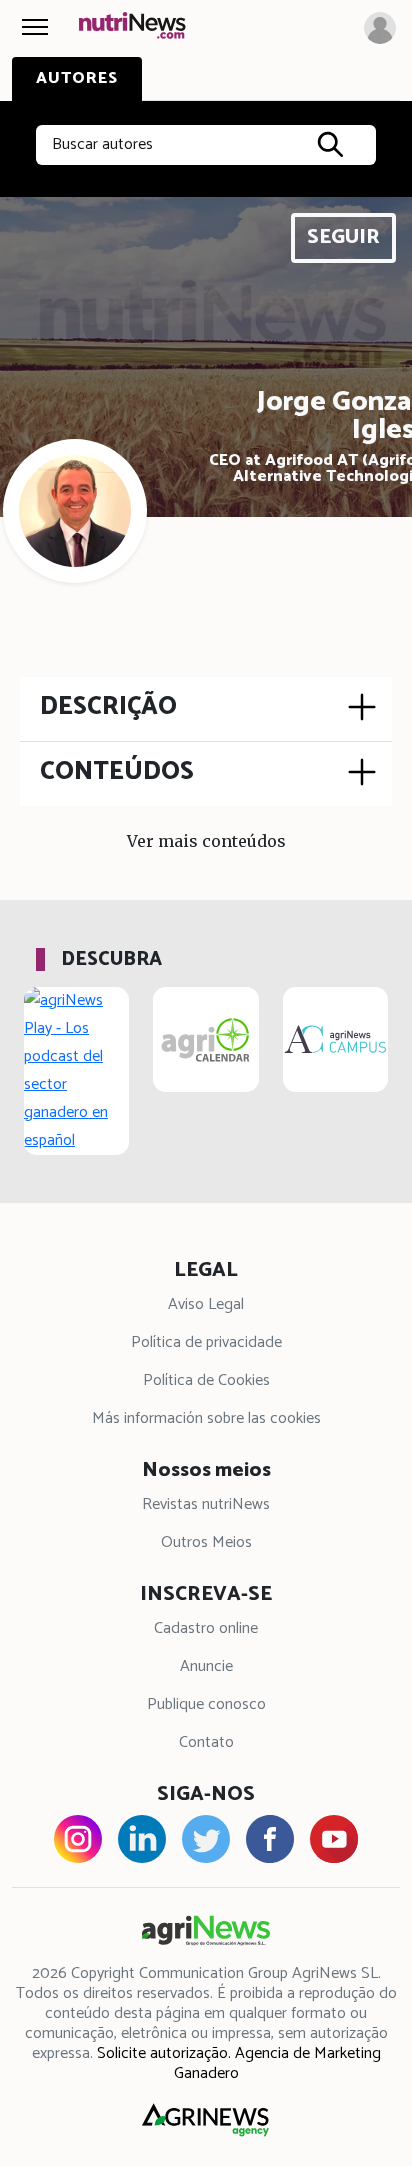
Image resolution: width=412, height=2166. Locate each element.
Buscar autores (102, 144)
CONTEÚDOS (117, 772)
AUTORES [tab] (77, 78)
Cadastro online (206, 1628)
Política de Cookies (206, 1380)
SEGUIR (343, 237)
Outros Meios (206, 1542)
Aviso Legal (206, 1304)
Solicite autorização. (164, 2053)
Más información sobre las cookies (206, 1418)
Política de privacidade (206, 1342)
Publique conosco (206, 1704)
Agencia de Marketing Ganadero (277, 2063)
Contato (206, 1742)
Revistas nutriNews (206, 1504)
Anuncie (206, 1666)
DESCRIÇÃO (108, 707)
